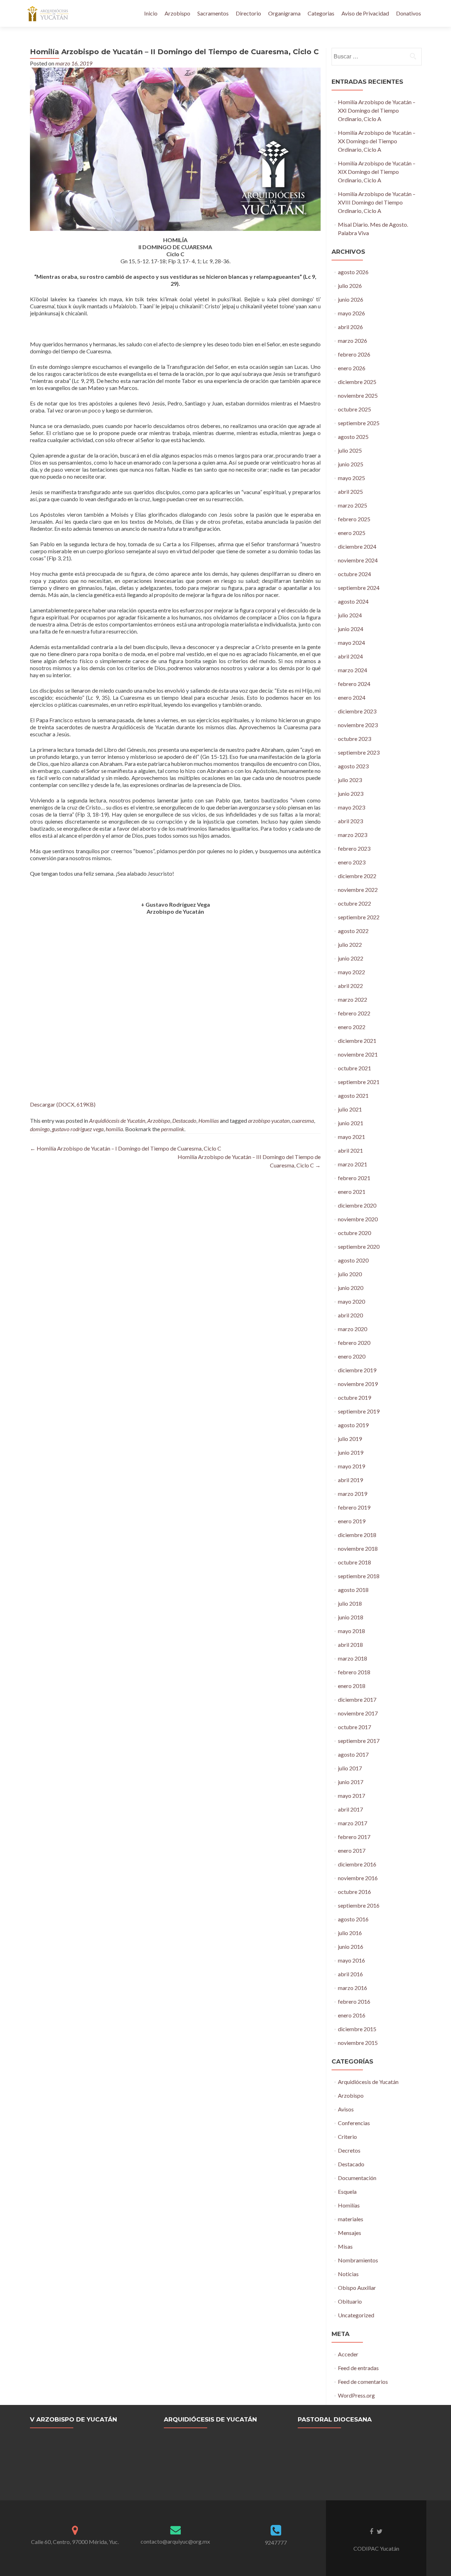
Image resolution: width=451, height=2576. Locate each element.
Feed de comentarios (363, 2382)
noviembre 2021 (358, 1054)
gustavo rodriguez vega (78, 1129)
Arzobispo (177, 13)
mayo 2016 (351, 1960)
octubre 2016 (354, 1892)
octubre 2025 (354, 409)
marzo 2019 (353, 1494)
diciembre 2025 (357, 382)
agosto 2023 (353, 766)
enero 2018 (352, 1686)
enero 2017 (352, 1850)
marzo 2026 (353, 341)
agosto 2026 (353, 272)
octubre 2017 (354, 1727)
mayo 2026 (351, 313)
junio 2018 (351, 1617)
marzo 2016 (353, 1988)
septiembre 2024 (359, 588)
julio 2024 (350, 615)
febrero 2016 (354, 2001)
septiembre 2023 (359, 752)
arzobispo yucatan (269, 1120)
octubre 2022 (354, 903)
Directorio (248, 13)
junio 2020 (351, 1288)
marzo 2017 (353, 1823)
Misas (345, 2246)
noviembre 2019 (358, 1384)
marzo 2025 (353, 505)
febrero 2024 (354, 684)
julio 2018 (350, 1603)
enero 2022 (352, 1027)
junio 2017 (351, 1782)
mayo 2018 (351, 1631)
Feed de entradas (358, 2368)
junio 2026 (351, 299)
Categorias (321, 13)
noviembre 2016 (358, 1878)
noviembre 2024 (358, 560)
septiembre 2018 (359, 1576)
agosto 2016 (353, 1919)
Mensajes (350, 2233)
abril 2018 (350, 1645)
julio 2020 (350, 1274)
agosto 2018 (353, 1590)
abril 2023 (350, 821)
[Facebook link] (371, 2531)
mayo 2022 (351, 972)
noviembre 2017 (358, 1713)
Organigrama (284, 13)
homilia (114, 1129)
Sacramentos (213, 13)
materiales (351, 2219)
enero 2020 (352, 1356)
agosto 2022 (353, 931)
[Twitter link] (380, 2531)
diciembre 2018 (357, 1535)
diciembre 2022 (357, 876)
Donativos (409, 13)
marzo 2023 (353, 835)
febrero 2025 (354, 519)
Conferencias (354, 2123)
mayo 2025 (351, 478)
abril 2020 (350, 1315)
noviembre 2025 (358, 395)
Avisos (346, 2109)
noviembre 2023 (358, 725)
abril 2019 (350, 1480)
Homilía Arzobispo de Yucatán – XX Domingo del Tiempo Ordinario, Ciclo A (377, 141)
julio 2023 (350, 780)
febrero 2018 (354, 1672)
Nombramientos (358, 2260)
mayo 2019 (351, 1466)
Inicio (151, 13)
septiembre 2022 (359, 917)
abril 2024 (350, 656)
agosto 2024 (353, 601)
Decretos (349, 2150)
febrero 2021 (354, 1178)
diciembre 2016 (357, 1864)
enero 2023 (352, 862)
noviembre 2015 (358, 2043)
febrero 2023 (354, 848)
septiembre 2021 (359, 1082)
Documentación (357, 2178)
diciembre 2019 (357, 1370)
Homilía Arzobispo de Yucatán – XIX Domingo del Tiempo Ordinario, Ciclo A (377, 172)
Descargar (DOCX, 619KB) (63, 1104)
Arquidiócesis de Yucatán (117, 1120)
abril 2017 (350, 1809)
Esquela (347, 2191)
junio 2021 (351, 1123)
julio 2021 (350, 1109)
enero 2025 (352, 533)
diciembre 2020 (357, 1205)
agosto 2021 (353, 1095)
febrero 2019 (354, 1507)
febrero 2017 (354, 1837)
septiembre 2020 (359, 1246)
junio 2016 (351, 1947)
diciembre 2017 (357, 1699)
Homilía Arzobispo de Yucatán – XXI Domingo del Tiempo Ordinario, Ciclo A (377, 110)
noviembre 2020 (358, 1219)
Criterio (347, 2137)
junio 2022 (351, 958)
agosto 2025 (353, 437)
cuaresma (303, 1120)
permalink (173, 1129)
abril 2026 (350, 327)
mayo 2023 (351, 807)
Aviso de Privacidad (365, 13)
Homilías (209, 1120)
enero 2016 (352, 2015)
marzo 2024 (353, 670)
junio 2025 (351, 464)
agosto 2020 (353, 1260)
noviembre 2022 (358, 890)
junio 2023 (351, 793)
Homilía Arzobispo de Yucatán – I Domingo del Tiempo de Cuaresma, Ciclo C (126, 1148)
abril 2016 (350, 1974)
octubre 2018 (354, 1562)
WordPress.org (356, 2395)
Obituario (350, 2301)
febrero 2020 (354, 1343)
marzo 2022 (353, 999)
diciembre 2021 (357, 1041)
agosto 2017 (353, 1754)
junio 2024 (351, 629)
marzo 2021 (353, 1164)
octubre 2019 (354, 1397)
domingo (40, 1129)
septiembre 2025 (359, 423)
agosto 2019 (353, 1425)
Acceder (348, 2354)
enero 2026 (352, 368)
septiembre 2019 (359, 1411)
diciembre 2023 (357, 711)
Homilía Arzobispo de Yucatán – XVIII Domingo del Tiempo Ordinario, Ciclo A (377, 202)
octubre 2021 (354, 1068)
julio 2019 (350, 1439)
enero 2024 (352, 697)
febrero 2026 (354, 354)
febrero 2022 (354, 1013)
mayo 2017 (351, 1796)
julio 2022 (350, 944)
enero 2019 (352, 1521)
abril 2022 (350, 986)
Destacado (184, 1120)
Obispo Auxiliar (357, 2288)
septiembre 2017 (359, 1741)
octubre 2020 (354, 1233)
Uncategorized (356, 2315)
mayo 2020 (351, 1301)
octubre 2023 (354, 739)
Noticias (348, 2274)
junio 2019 (351, 1452)
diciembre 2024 (357, 546)
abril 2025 (350, 492)
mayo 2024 (351, 643)
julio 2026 (350, 286)
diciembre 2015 (357, 2029)
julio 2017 (350, 1768)
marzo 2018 (353, 1658)
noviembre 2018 (358, 1548)
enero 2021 (352, 1192)
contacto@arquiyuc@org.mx (175, 2541)
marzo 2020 (353, 1329)
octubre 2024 (354, 574)
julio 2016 (350, 1933)
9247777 (276, 2542)
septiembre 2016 (359, 1905)
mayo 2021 (351, 1137)
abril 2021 (350, 1150)
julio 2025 (350, 450)
